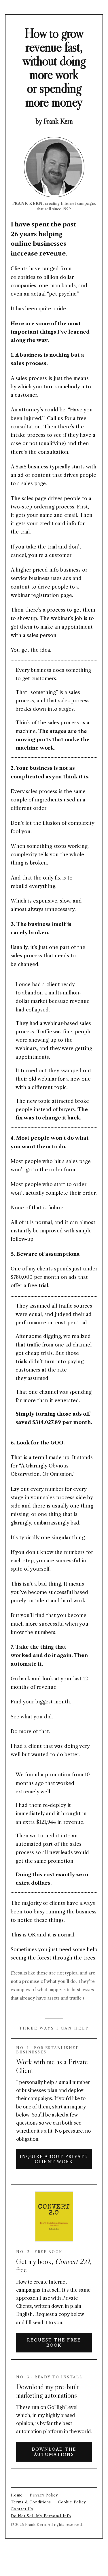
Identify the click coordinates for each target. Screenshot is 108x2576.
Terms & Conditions (31, 2502)
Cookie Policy (72, 2502)
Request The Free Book (54, 2343)
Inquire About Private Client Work (54, 2159)
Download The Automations (54, 2452)
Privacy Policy (44, 2495)
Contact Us (22, 2509)
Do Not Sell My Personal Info (41, 2516)
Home (17, 2495)
